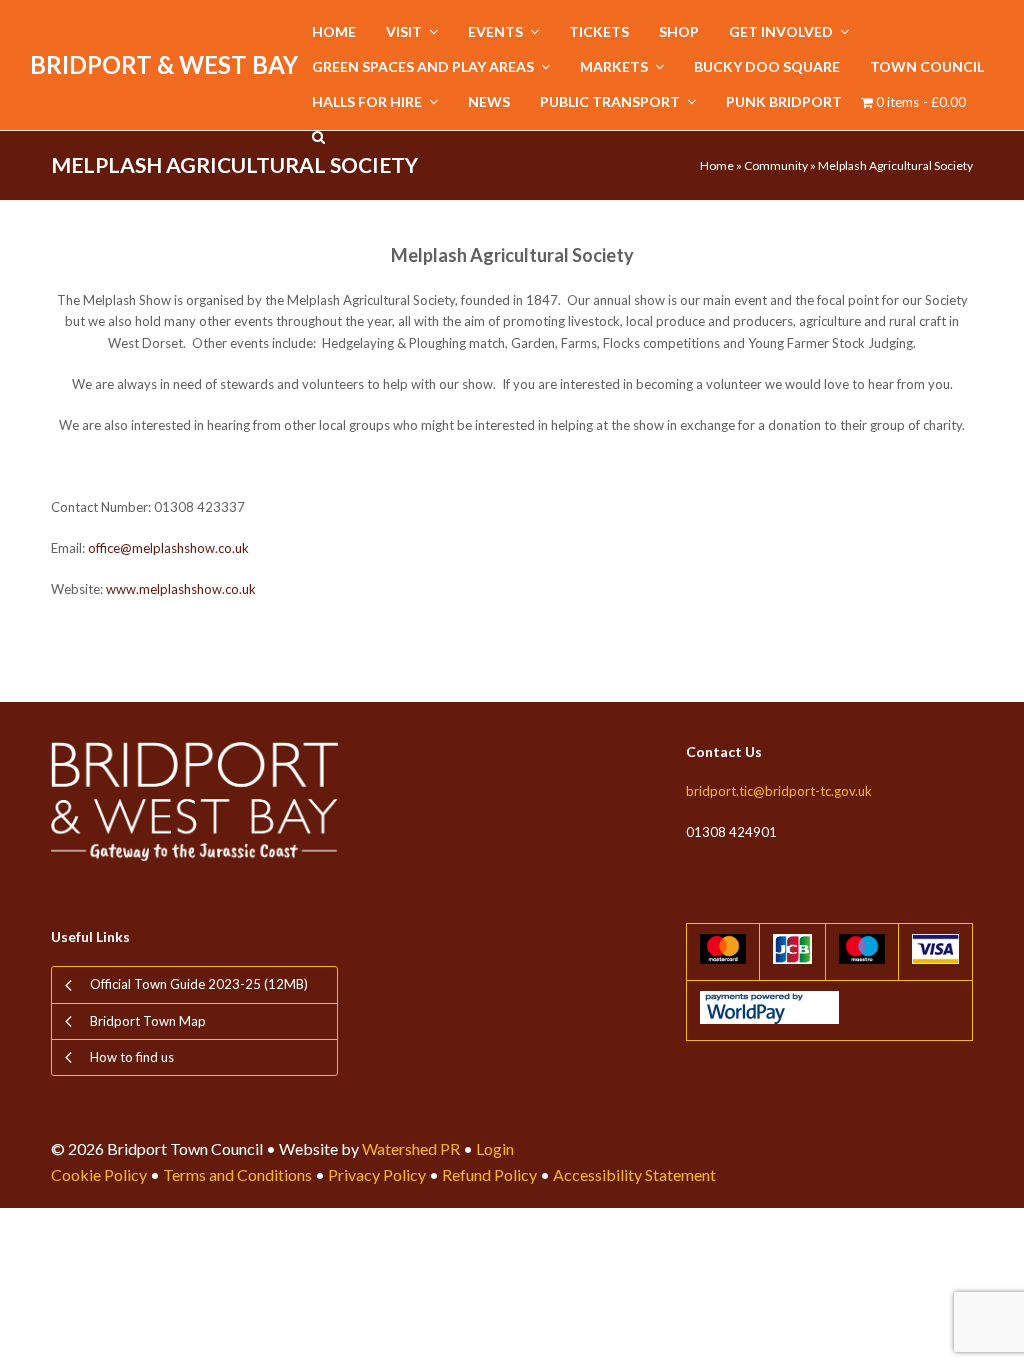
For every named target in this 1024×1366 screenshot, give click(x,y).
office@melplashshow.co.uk (168, 548)
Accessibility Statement (634, 1174)
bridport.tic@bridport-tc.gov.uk (779, 791)
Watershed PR (411, 1148)
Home (717, 165)
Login (495, 1148)
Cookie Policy (99, 1174)
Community (776, 165)
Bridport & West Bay (164, 64)
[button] (318, 137)
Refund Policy (489, 1174)
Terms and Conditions (237, 1174)
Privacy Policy (377, 1174)
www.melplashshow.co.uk (181, 589)
